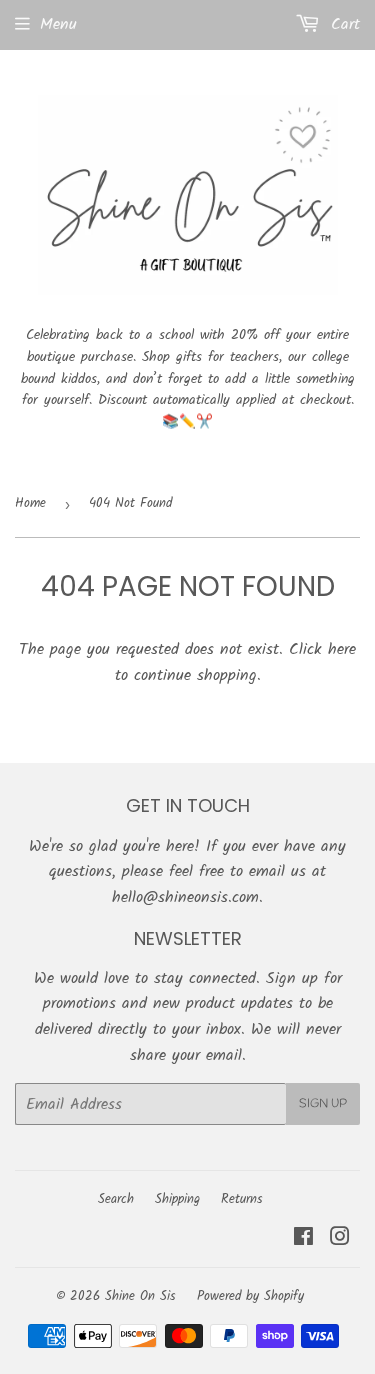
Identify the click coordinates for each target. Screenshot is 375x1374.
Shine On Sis (140, 1296)
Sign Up (323, 1104)
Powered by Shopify (250, 1296)
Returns (242, 1199)
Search (116, 1199)
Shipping (177, 1199)
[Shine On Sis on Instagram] (340, 1239)
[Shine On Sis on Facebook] (303, 1239)
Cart (342, 24)
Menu (58, 24)
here (342, 649)
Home (30, 503)
